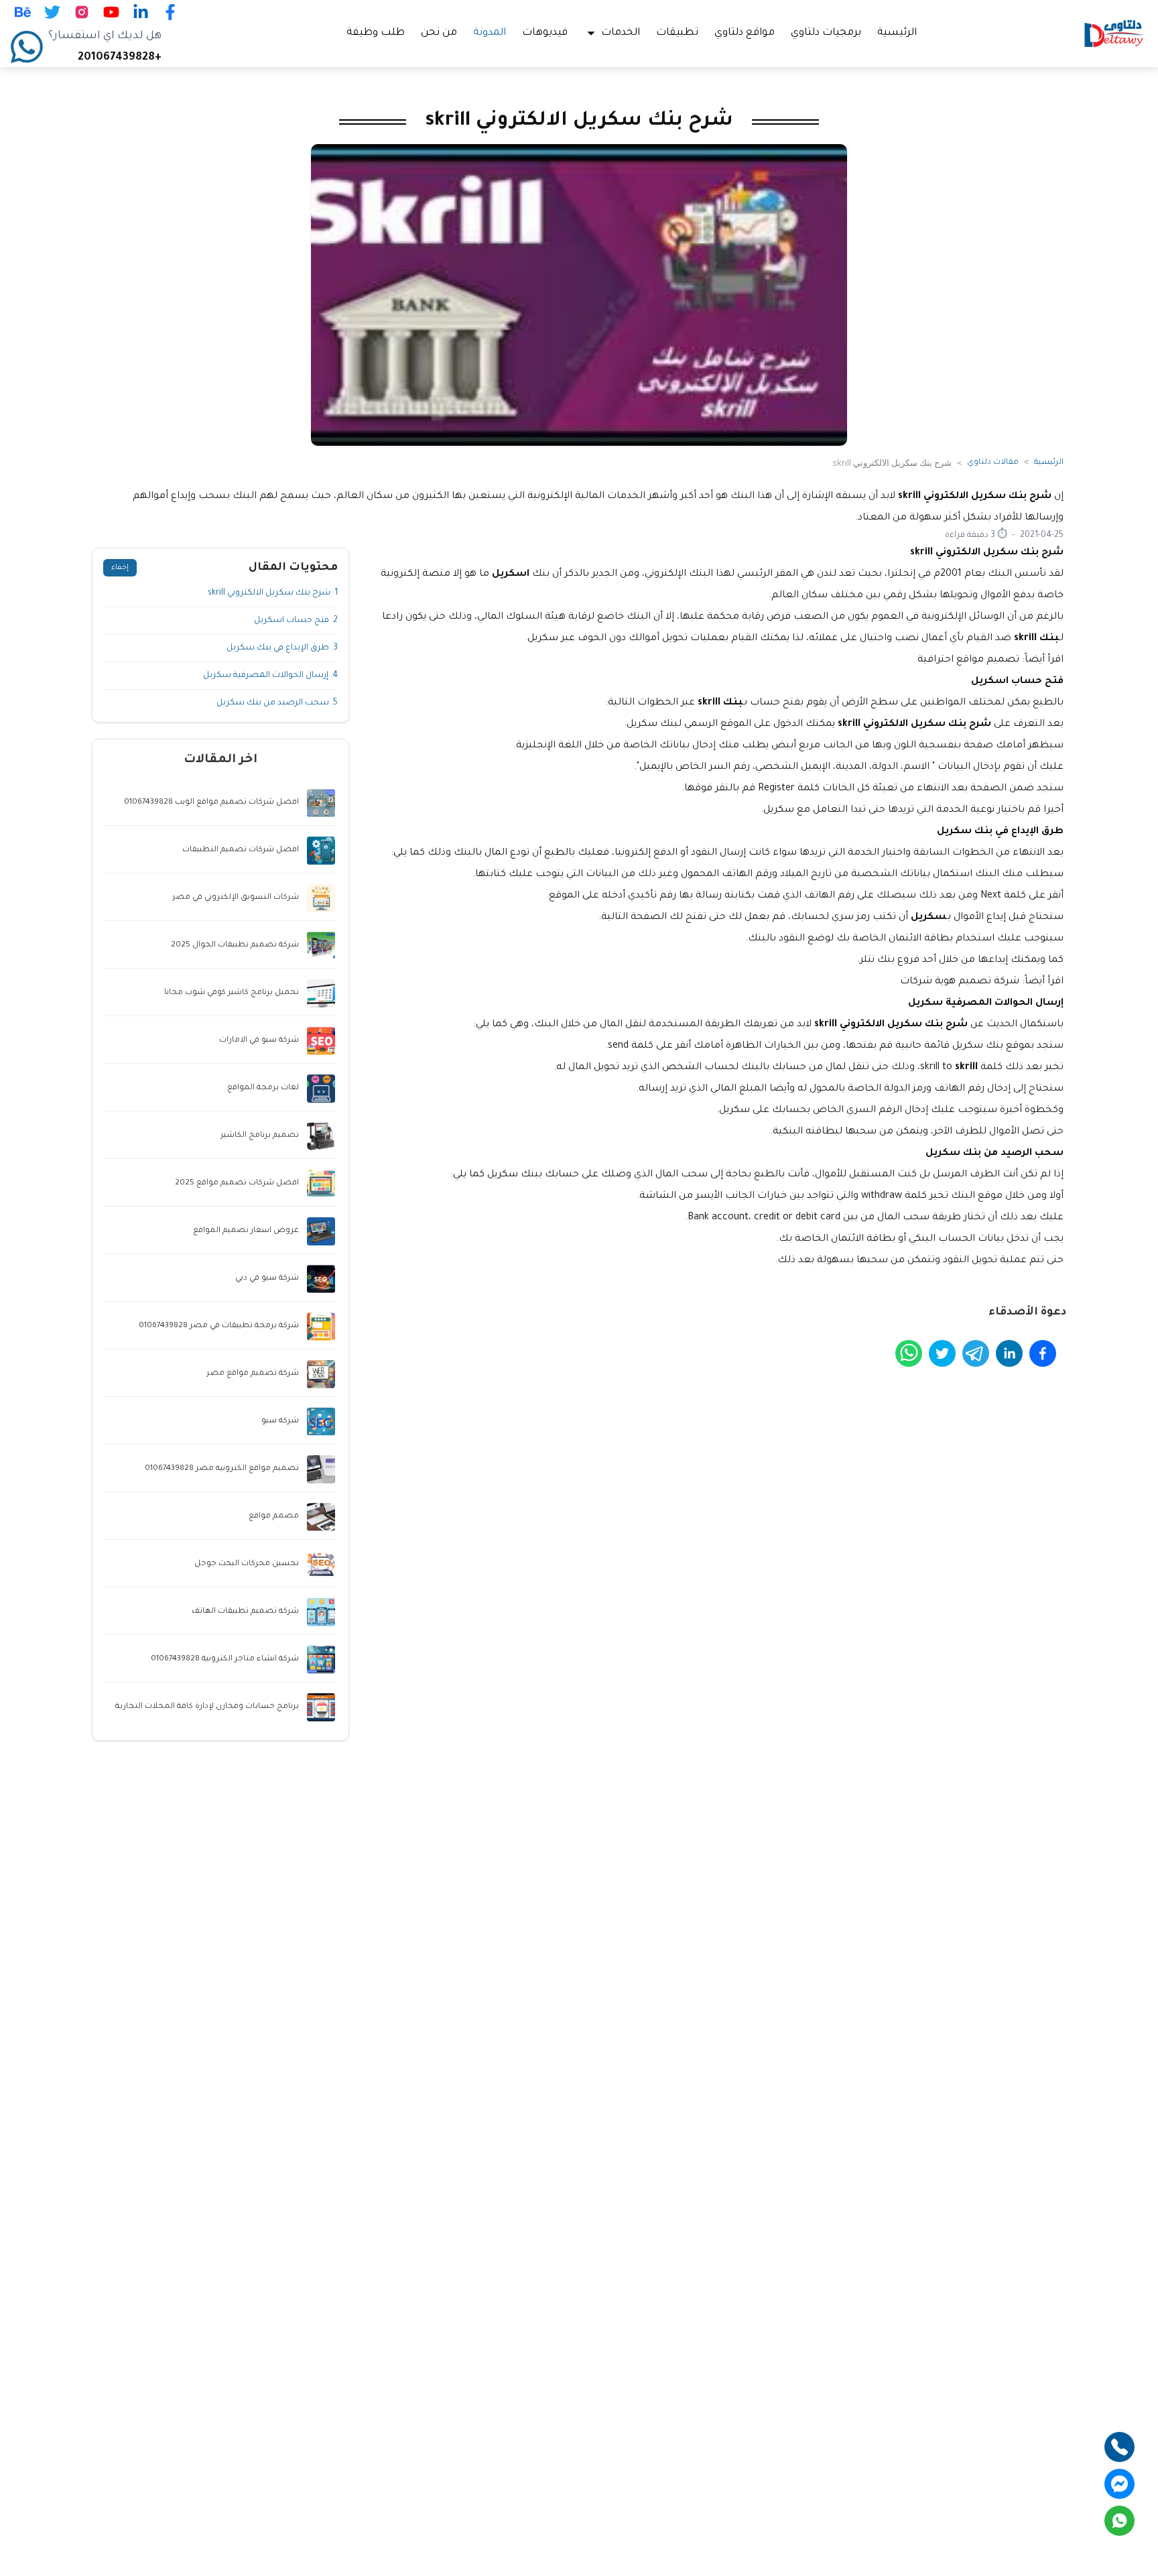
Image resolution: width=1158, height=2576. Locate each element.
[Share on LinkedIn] (1009, 1353)
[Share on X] (942, 1353)
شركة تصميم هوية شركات (960, 982)
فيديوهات (545, 33)
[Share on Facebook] (1043, 1353)
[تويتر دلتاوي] (52, 12)
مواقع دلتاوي (745, 33)
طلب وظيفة (376, 33)
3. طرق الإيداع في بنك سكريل (282, 648)
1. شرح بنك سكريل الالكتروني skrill (273, 593)
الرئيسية (897, 33)
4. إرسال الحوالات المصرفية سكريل (270, 676)
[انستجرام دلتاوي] (82, 12)
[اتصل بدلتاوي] (1119, 2447)
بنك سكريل (976, 1046)
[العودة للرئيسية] (1114, 34)
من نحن (439, 33)
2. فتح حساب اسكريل (296, 621)
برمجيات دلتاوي (826, 33)
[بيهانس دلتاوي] (23, 12)
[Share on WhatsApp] (909, 1353)
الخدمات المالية (610, 497)
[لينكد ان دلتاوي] (141, 12)
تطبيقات (677, 33)
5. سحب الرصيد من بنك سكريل (277, 703)
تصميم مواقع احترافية (968, 660)
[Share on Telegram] (976, 1353)
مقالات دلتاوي (993, 463)
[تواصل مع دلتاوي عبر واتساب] (1119, 2521)
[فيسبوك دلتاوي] (170, 12)
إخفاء (120, 568)
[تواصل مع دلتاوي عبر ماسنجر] (1119, 2484)
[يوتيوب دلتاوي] (111, 12)
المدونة (490, 33)
